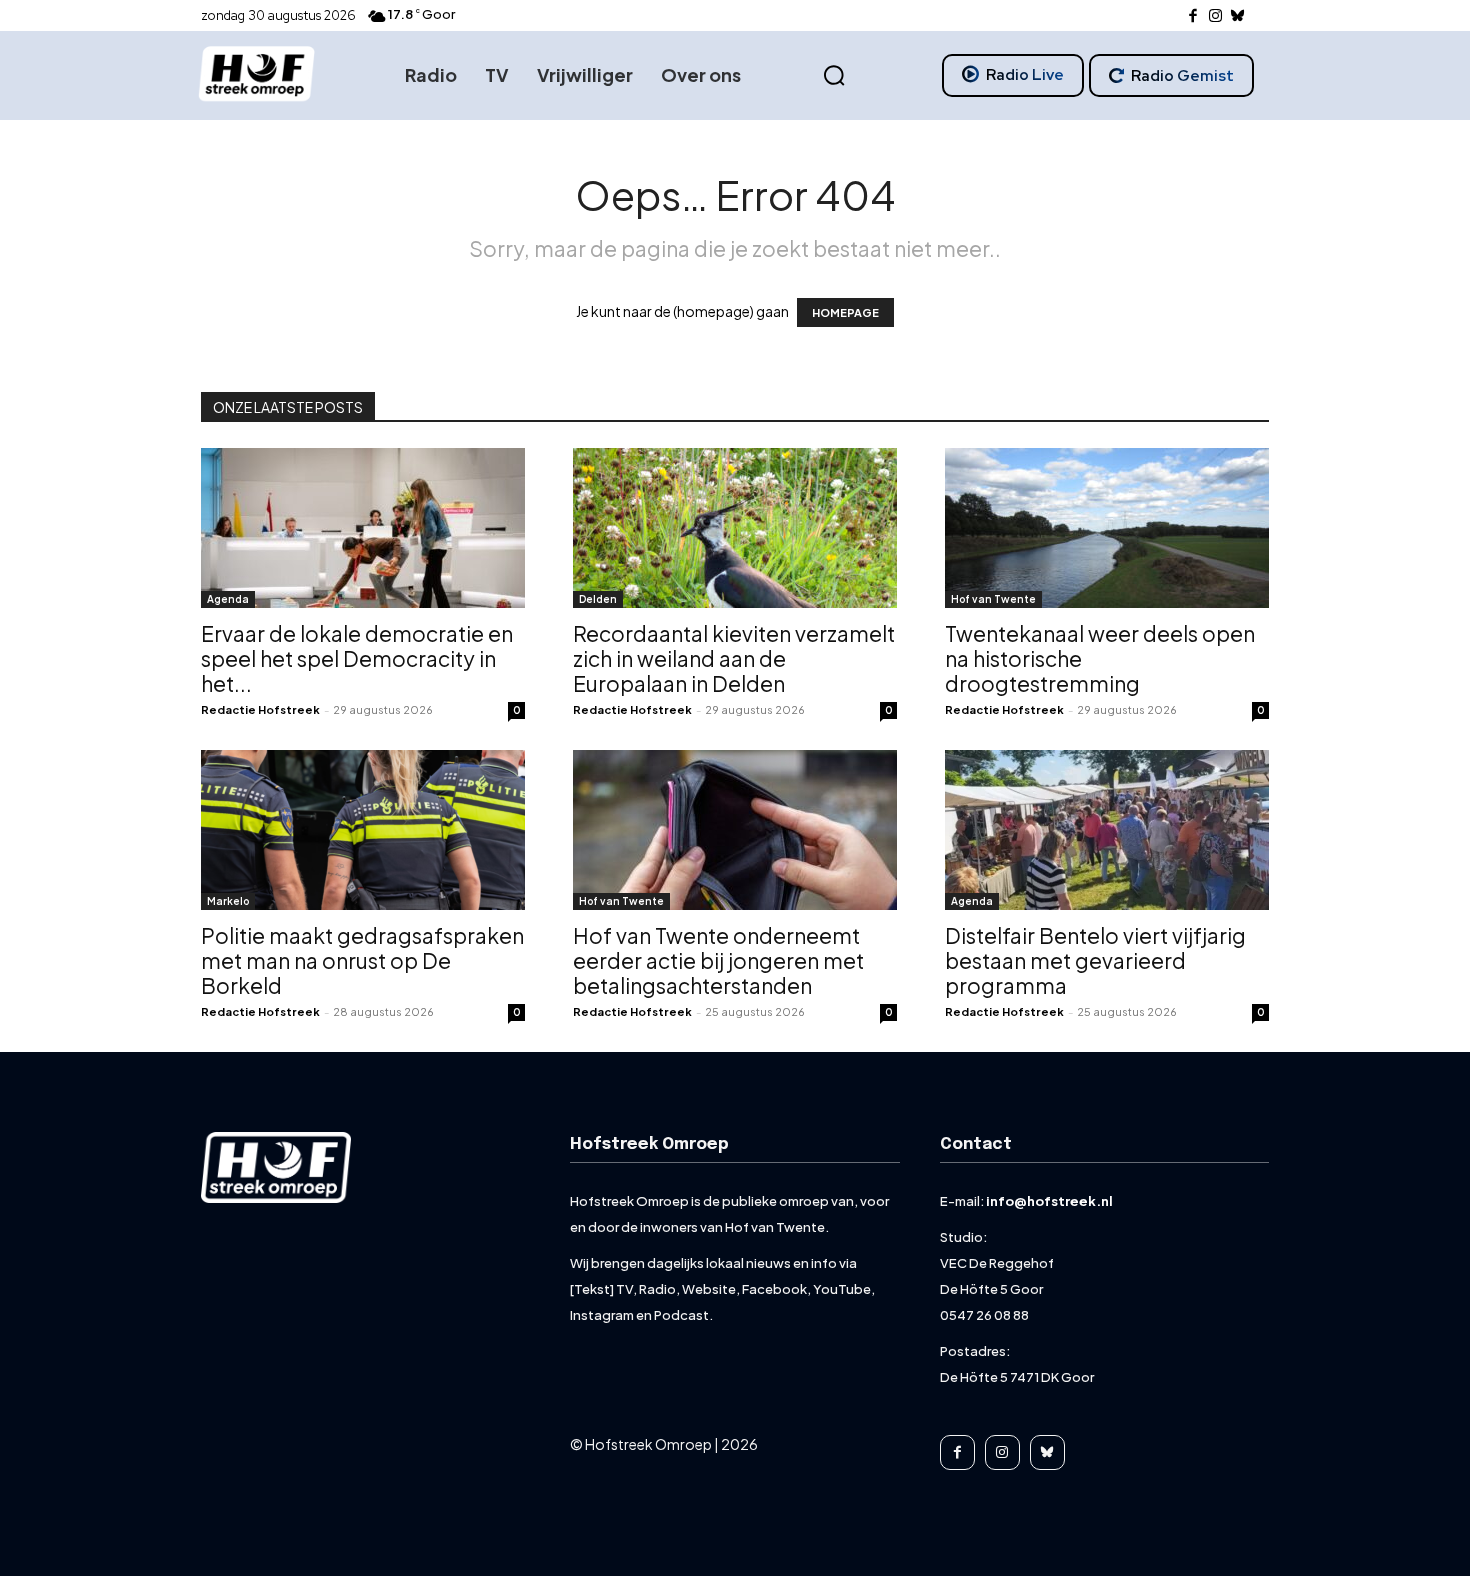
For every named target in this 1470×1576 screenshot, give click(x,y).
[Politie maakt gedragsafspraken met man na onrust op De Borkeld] (363, 830)
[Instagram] (1215, 16)
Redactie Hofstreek (260, 709)
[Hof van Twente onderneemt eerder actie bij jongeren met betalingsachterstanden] (735, 830)
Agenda (228, 599)
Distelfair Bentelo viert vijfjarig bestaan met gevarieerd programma (1095, 960)
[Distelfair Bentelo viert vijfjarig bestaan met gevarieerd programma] (1107, 830)
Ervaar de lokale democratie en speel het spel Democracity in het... (357, 658)
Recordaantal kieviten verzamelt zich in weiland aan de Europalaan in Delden (734, 658)
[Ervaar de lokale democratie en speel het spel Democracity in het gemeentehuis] (363, 528)
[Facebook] (1193, 16)
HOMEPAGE (845, 312)
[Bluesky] (1238, 16)
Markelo (228, 901)
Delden (598, 599)
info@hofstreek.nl (1049, 1201)
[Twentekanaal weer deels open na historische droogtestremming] (1107, 528)
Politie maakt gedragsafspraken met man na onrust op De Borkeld (362, 960)
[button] (834, 76)
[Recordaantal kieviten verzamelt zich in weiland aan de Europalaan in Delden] (735, 528)
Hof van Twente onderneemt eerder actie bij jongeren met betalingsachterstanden (718, 960)
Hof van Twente (993, 599)
